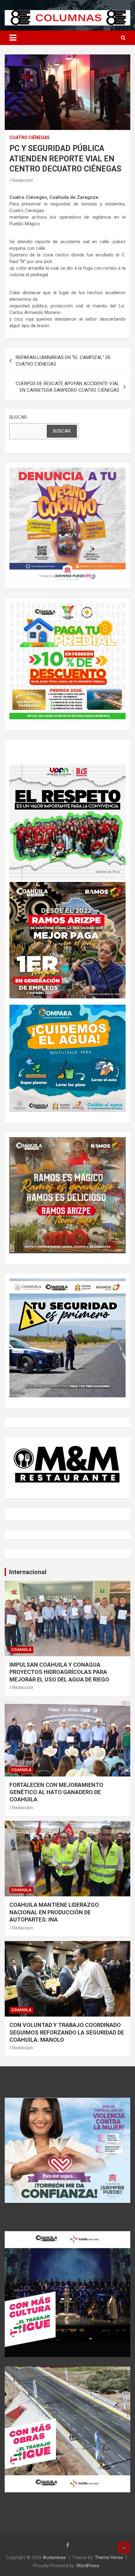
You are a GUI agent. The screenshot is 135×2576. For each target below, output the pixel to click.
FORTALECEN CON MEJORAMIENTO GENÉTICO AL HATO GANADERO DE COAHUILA (56, 1792)
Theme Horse (109, 2557)
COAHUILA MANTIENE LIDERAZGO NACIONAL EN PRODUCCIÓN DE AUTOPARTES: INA (54, 1912)
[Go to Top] (124, 2548)
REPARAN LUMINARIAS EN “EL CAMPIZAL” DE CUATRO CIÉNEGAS (63, 361)
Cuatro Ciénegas (30, 137)
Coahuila (21, 1650)
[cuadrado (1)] (67, 471)
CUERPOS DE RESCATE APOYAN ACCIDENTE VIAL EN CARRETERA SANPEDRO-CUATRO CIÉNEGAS (67, 387)
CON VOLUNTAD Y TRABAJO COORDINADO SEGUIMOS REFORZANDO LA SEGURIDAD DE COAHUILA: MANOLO (67, 2032)
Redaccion (23, 180)
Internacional (28, 1572)
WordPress (88, 2566)
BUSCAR (18, 417)
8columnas (54, 2557)
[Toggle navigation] (13, 38)
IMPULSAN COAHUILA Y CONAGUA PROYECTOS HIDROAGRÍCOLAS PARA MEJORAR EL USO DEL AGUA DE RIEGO (59, 1672)
